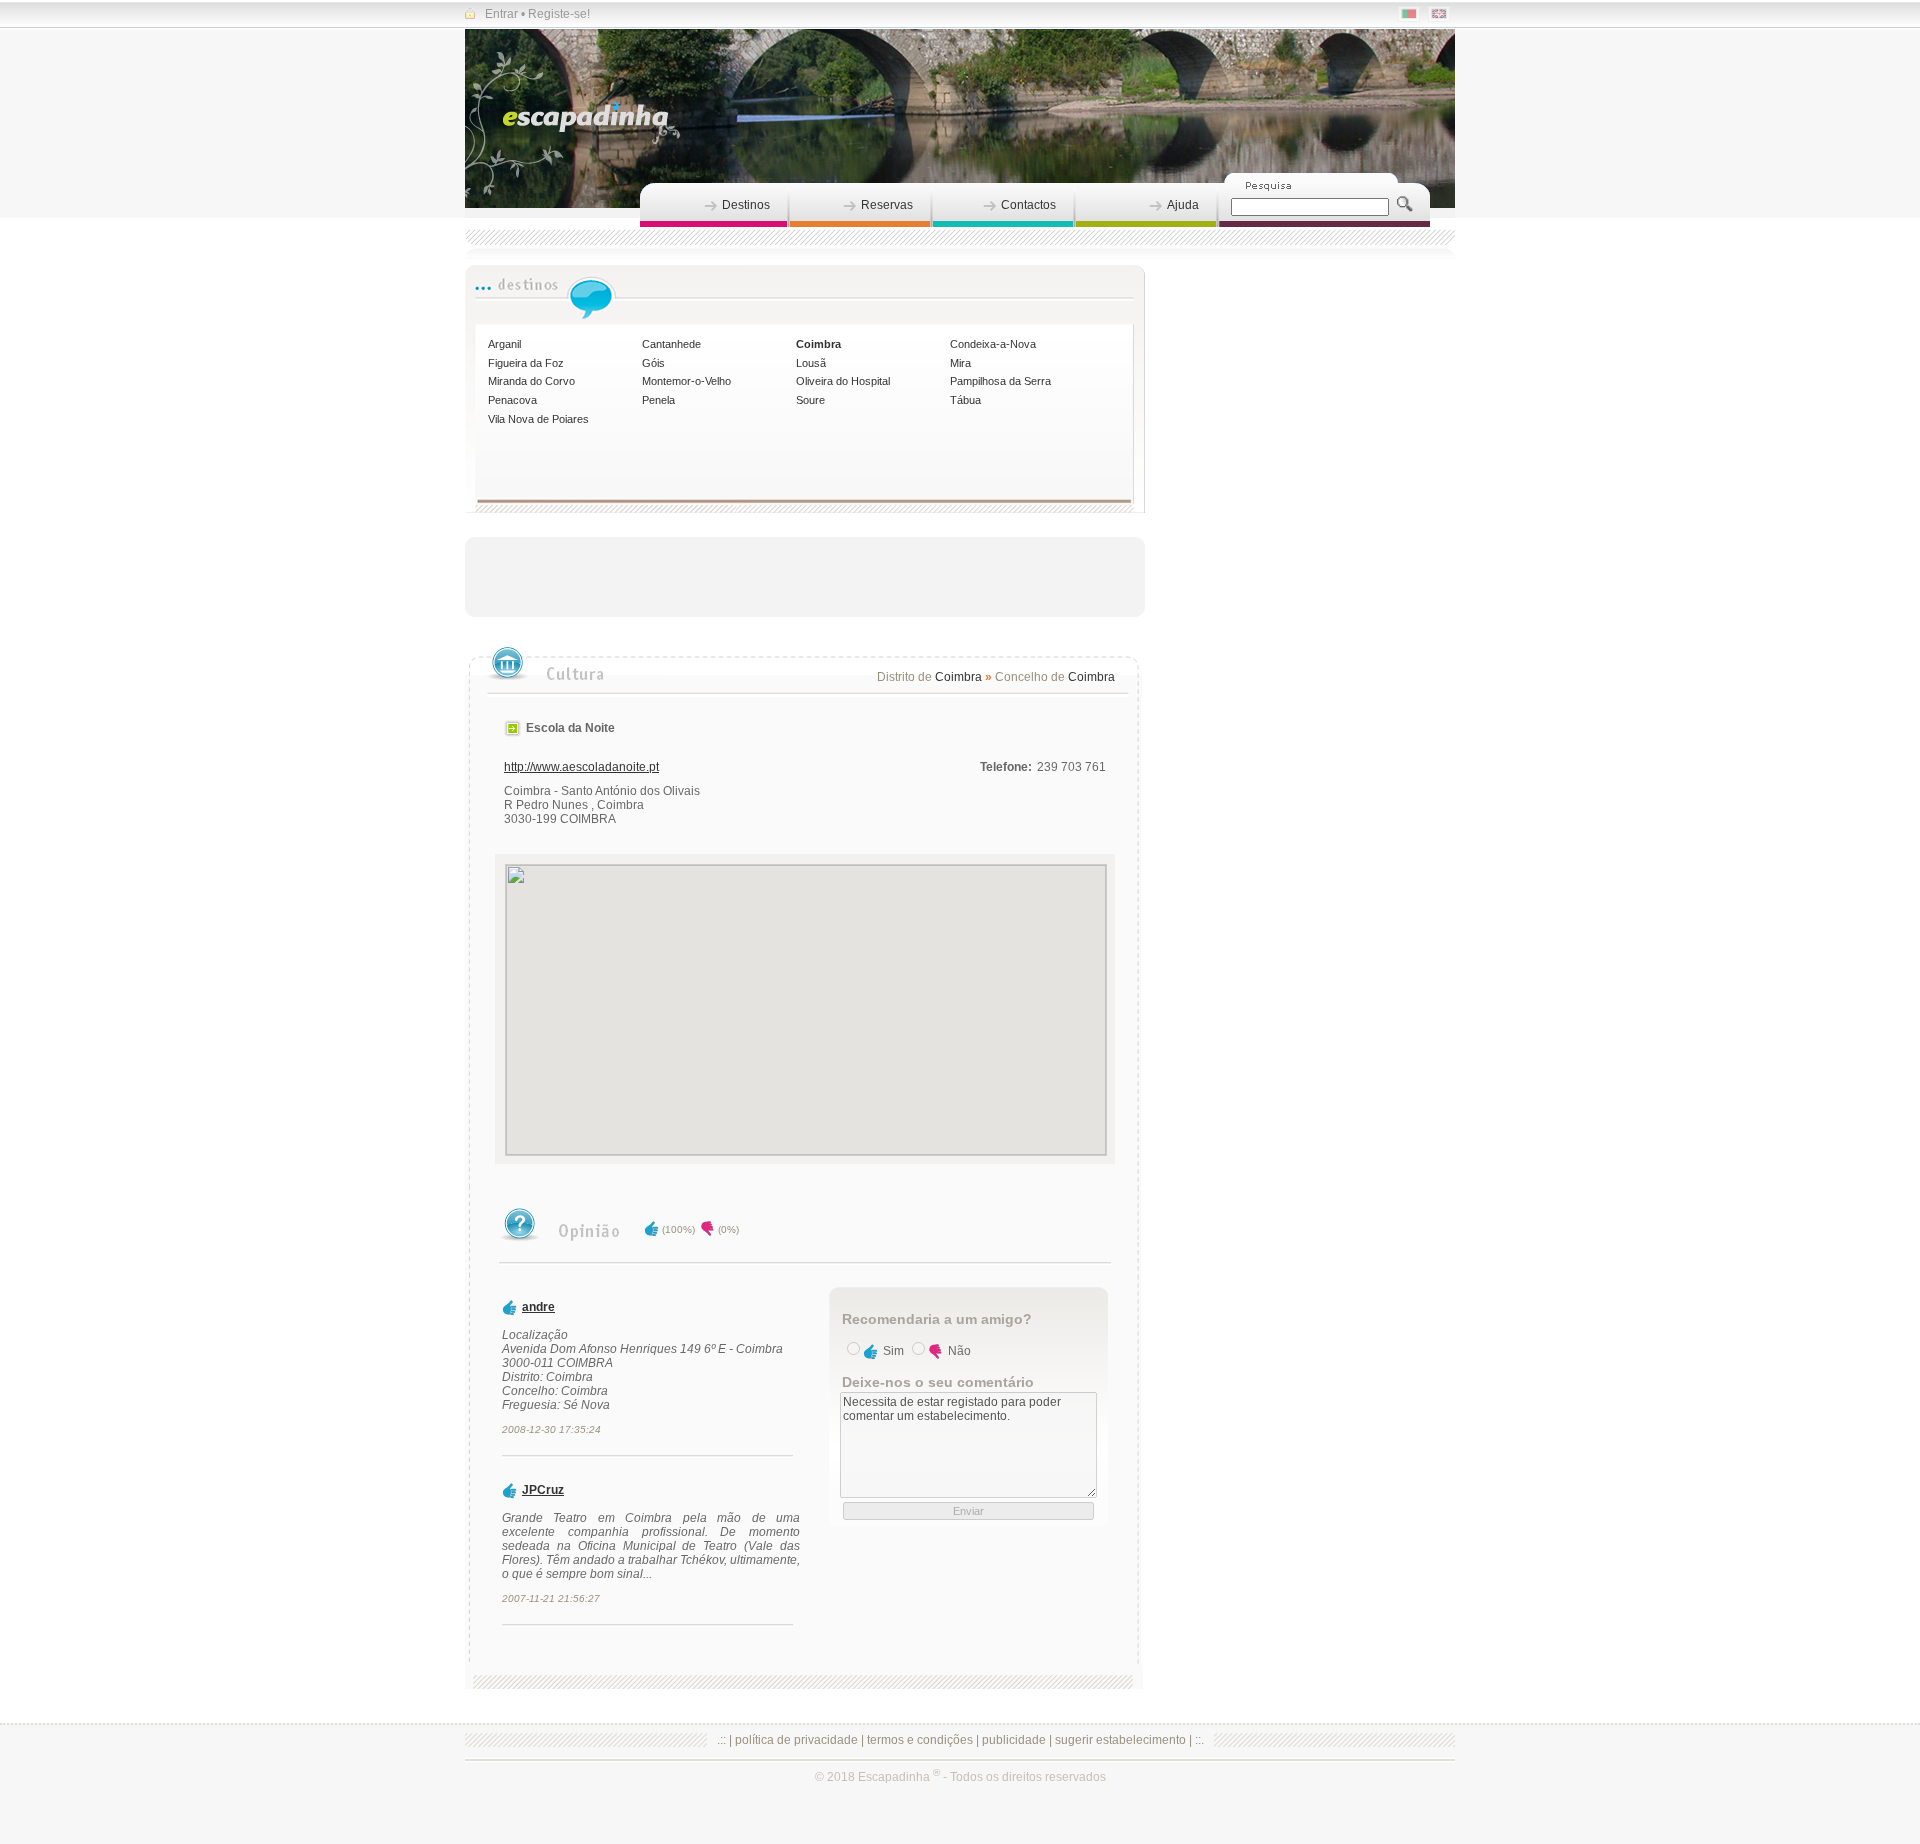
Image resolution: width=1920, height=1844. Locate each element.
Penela (658, 400)
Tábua (965, 400)
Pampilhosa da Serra (1000, 381)
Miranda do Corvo (531, 381)
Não (959, 1351)
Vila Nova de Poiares (538, 419)
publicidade (1014, 1740)
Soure (810, 400)
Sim (893, 1351)
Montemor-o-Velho (686, 381)
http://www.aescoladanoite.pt (581, 767)
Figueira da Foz (526, 363)
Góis (653, 363)
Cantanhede (671, 344)
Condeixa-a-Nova (993, 344)
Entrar (501, 14)
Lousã (811, 363)
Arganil (504, 344)
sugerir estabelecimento (1120, 1740)
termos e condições (920, 1740)
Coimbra (818, 344)
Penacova (512, 400)
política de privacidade (796, 1740)
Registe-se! (559, 14)
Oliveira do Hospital (843, 381)
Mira (960, 363)
